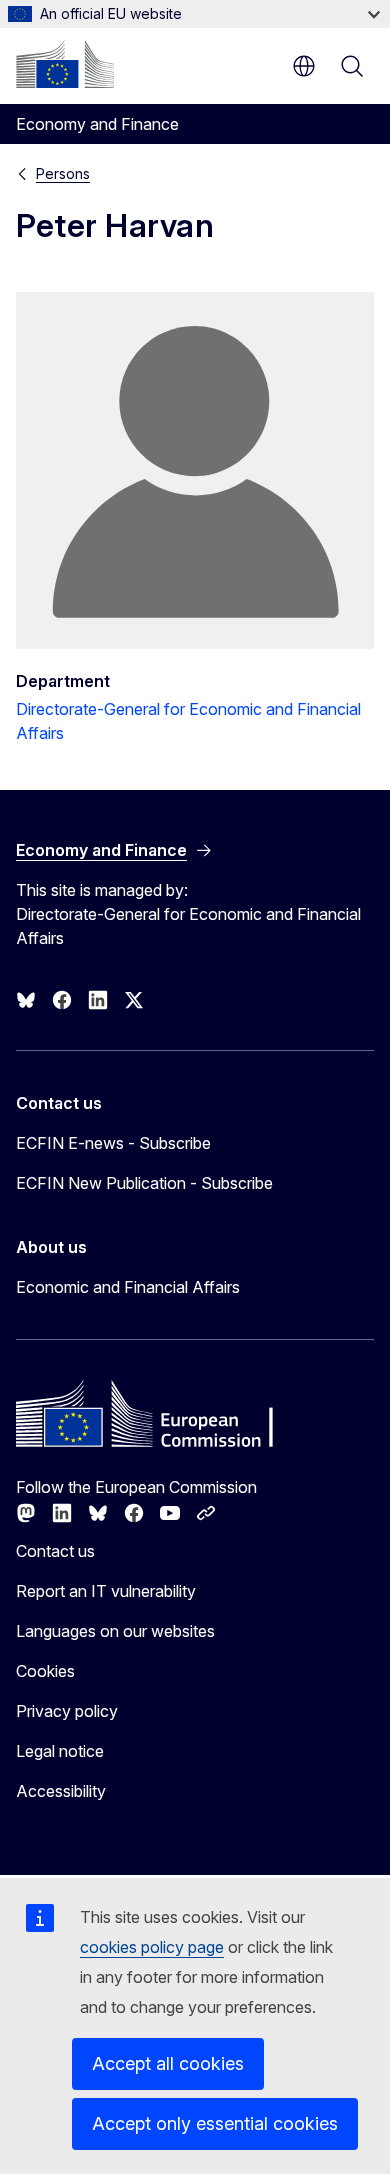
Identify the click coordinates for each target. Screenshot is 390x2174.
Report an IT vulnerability (106, 1591)
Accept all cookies (168, 2063)
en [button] (304, 66)
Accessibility (61, 1791)
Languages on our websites (115, 1631)
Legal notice (60, 1751)
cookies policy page (152, 1947)
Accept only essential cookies (215, 2123)
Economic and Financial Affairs (128, 1287)
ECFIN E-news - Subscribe (113, 1143)
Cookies (45, 1671)
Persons (63, 173)
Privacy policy (67, 1711)
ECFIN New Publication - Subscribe (144, 1183)
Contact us (55, 1551)
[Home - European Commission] (65, 64)
